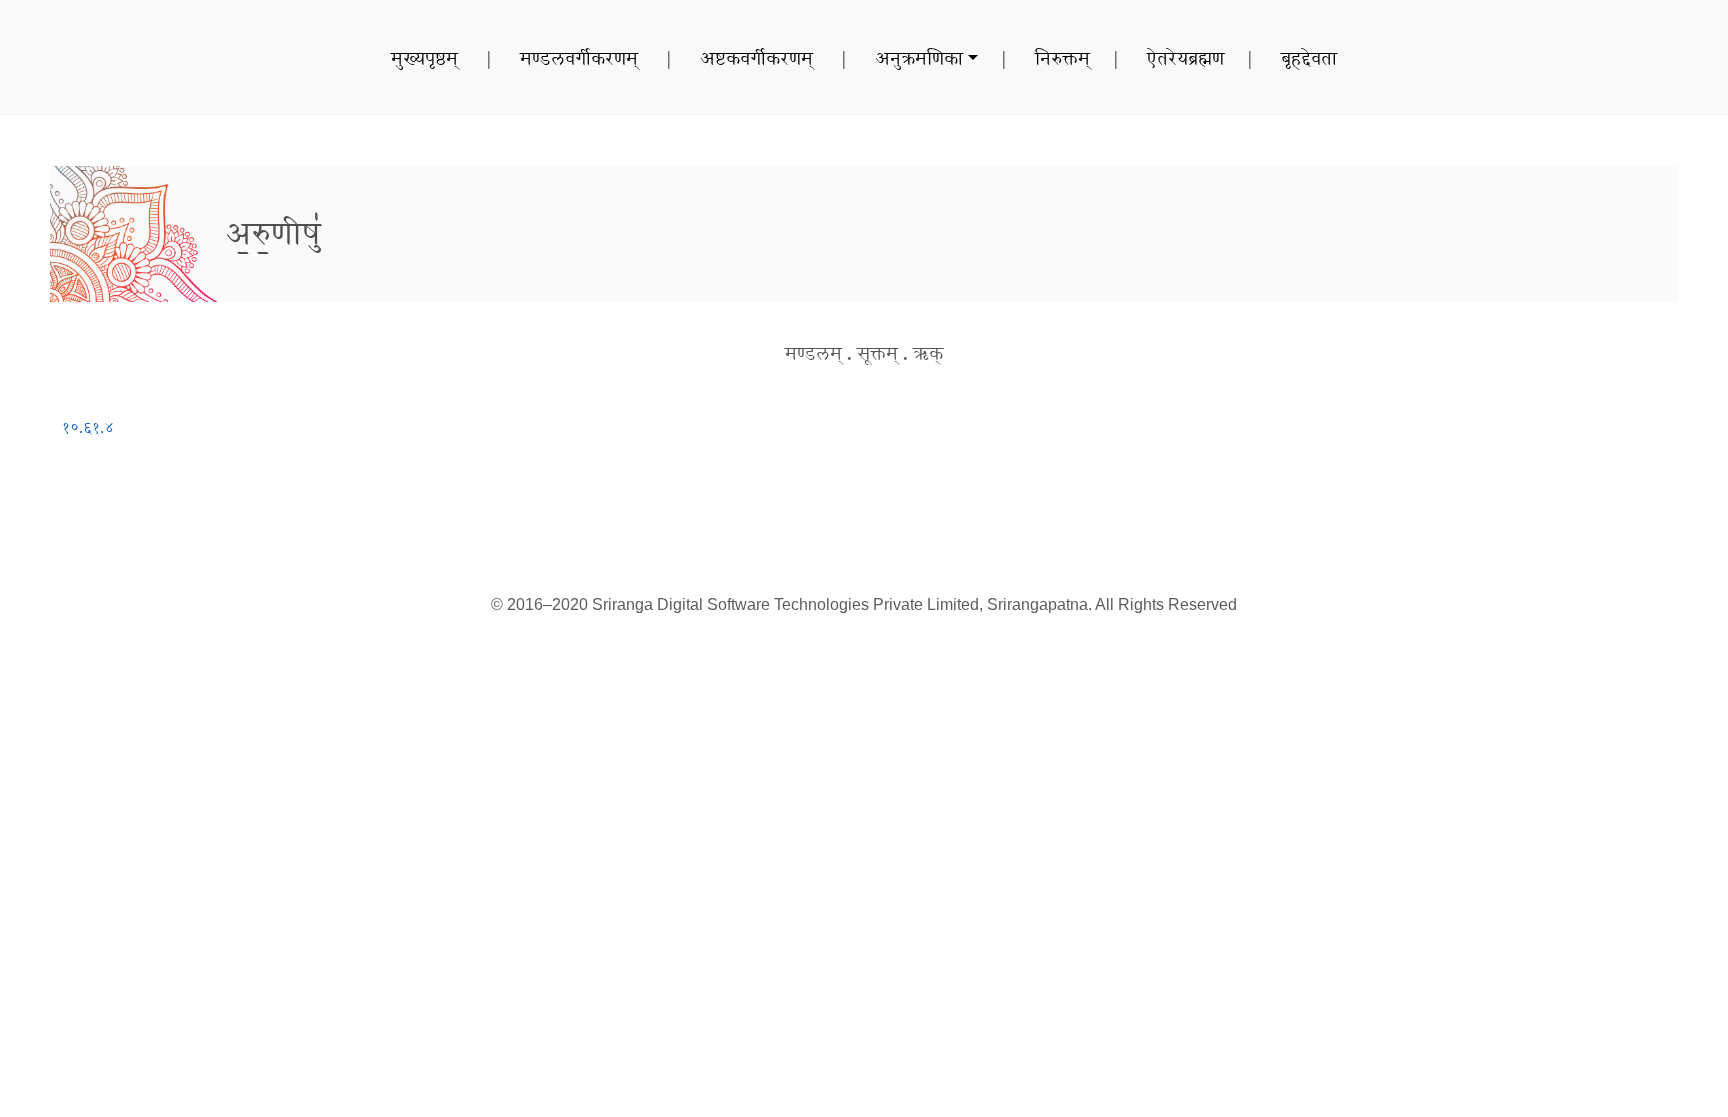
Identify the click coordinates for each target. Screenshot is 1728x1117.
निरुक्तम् (1062, 58)
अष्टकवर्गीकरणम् (756, 58)
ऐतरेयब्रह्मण (1185, 58)
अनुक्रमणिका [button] (919, 58)
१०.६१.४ (88, 427)
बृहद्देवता (1309, 58)
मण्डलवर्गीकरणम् (579, 58)
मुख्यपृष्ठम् (424, 58)
